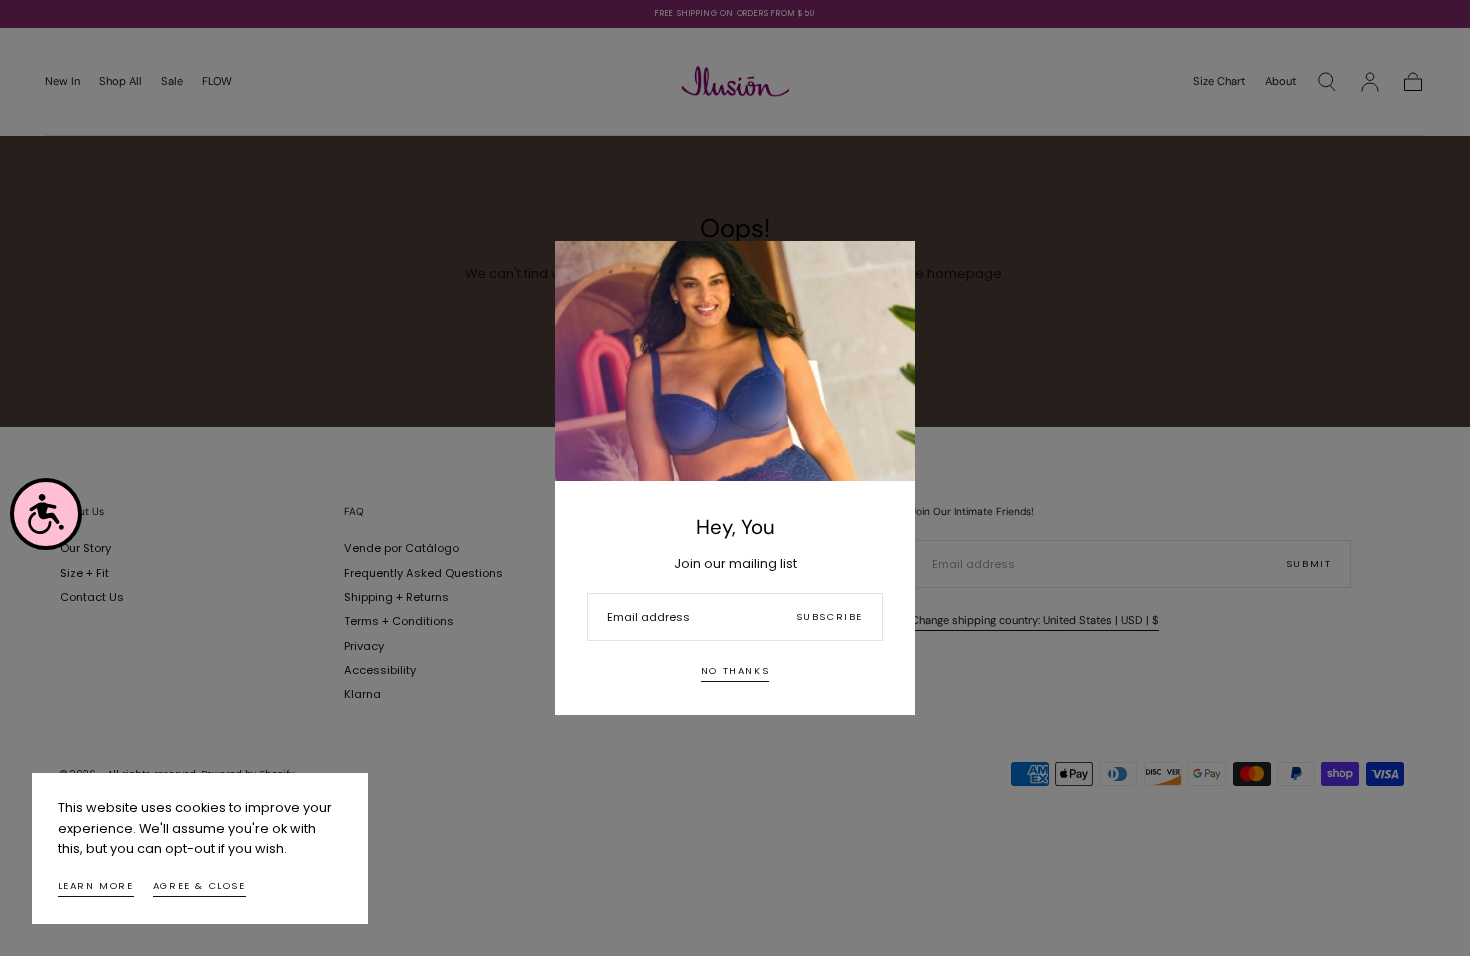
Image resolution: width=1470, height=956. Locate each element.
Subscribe (829, 616)
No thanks (735, 670)
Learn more (96, 885)
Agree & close (199, 885)
